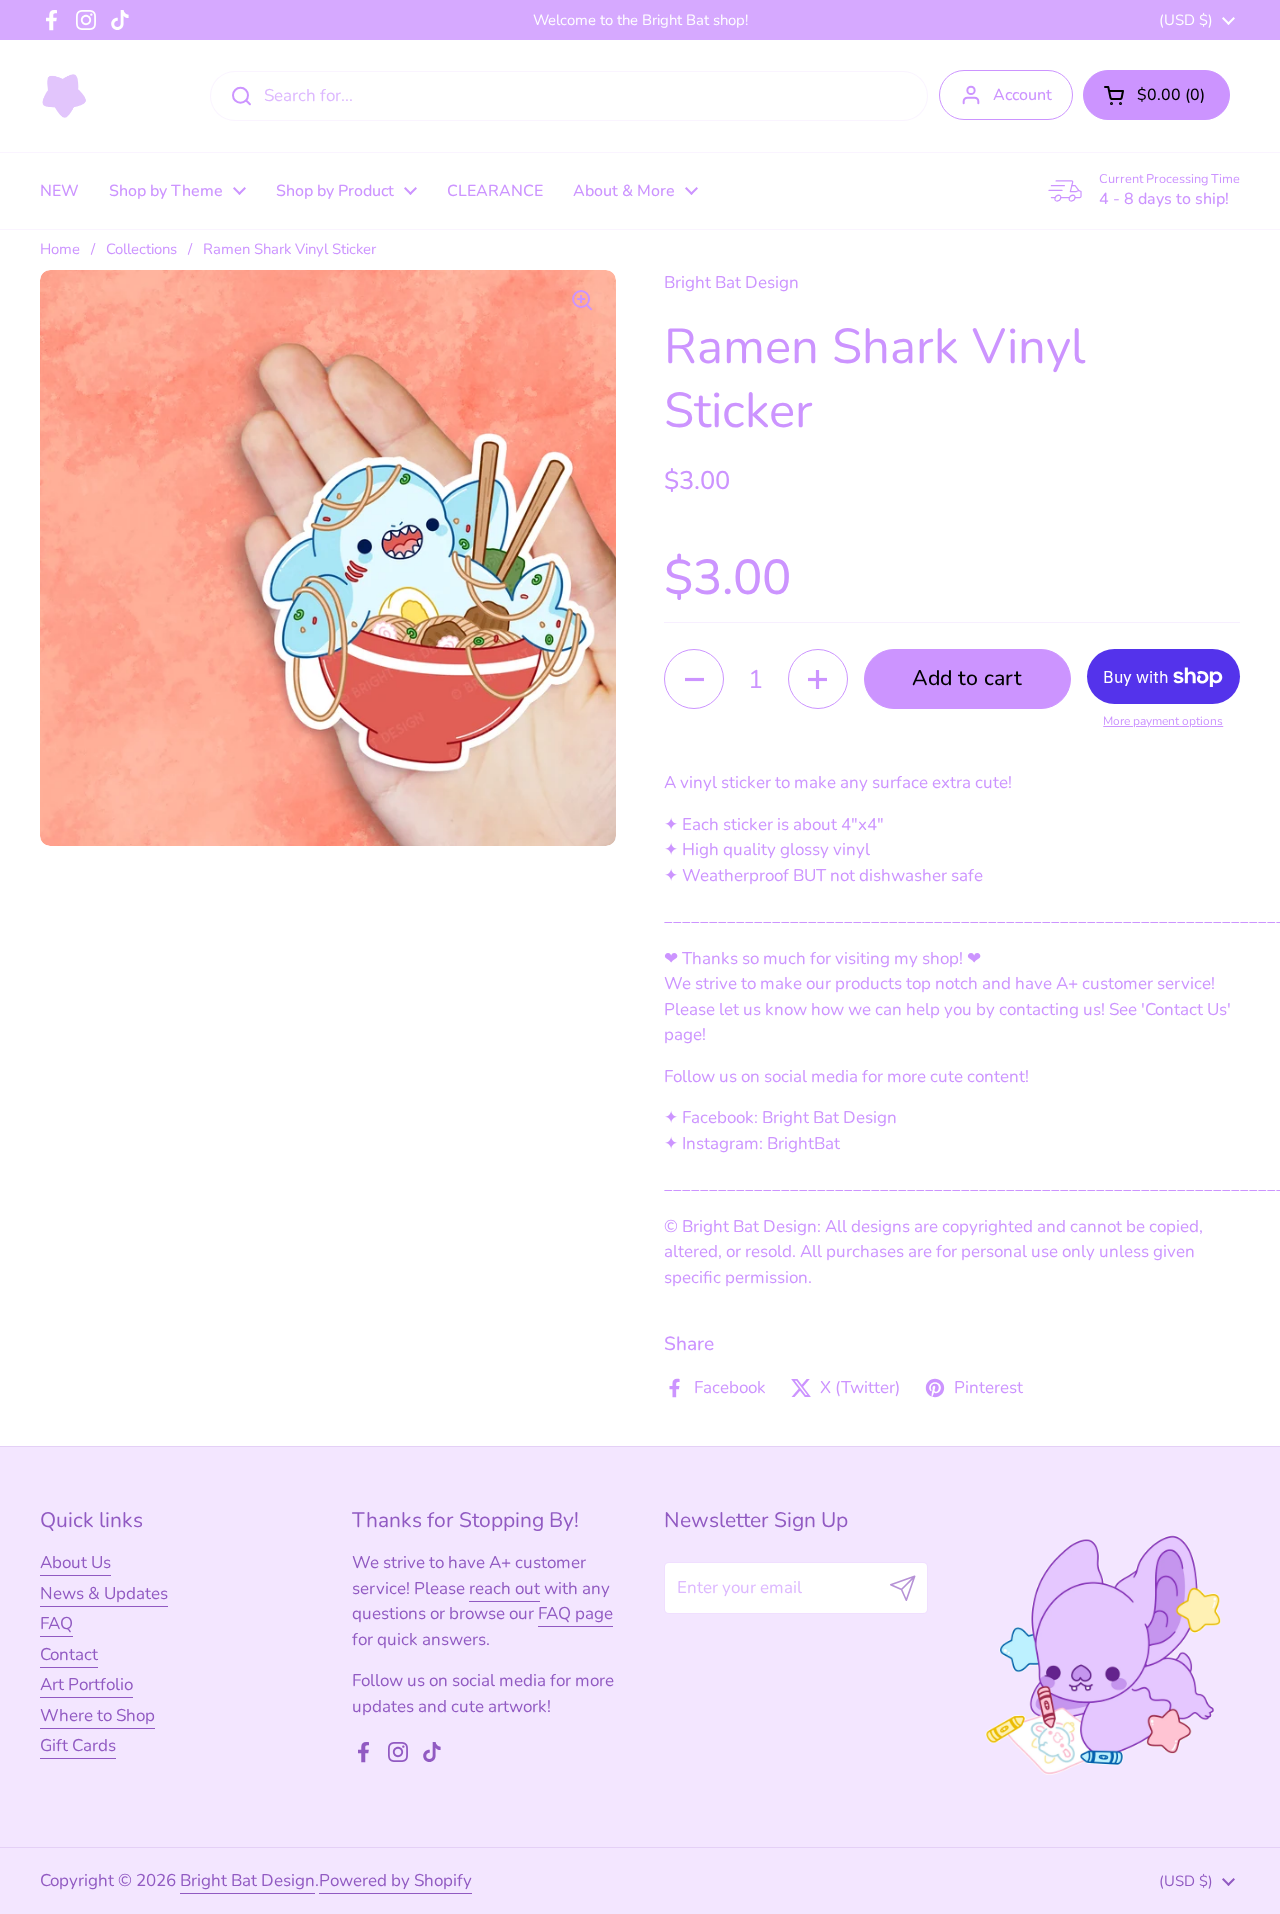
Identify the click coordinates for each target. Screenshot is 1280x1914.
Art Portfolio (86, 1684)
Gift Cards (78, 1745)
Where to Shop (97, 1715)
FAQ (56, 1623)
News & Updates (104, 1593)
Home (60, 249)
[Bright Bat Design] (64, 96)
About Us (75, 1562)
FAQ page (575, 1613)
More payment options (1163, 721)
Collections (141, 249)
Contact (69, 1654)
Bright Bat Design (247, 1880)
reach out (504, 1588)
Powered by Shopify (395, 1880)
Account (1022, 95)
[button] (1156, 95)
